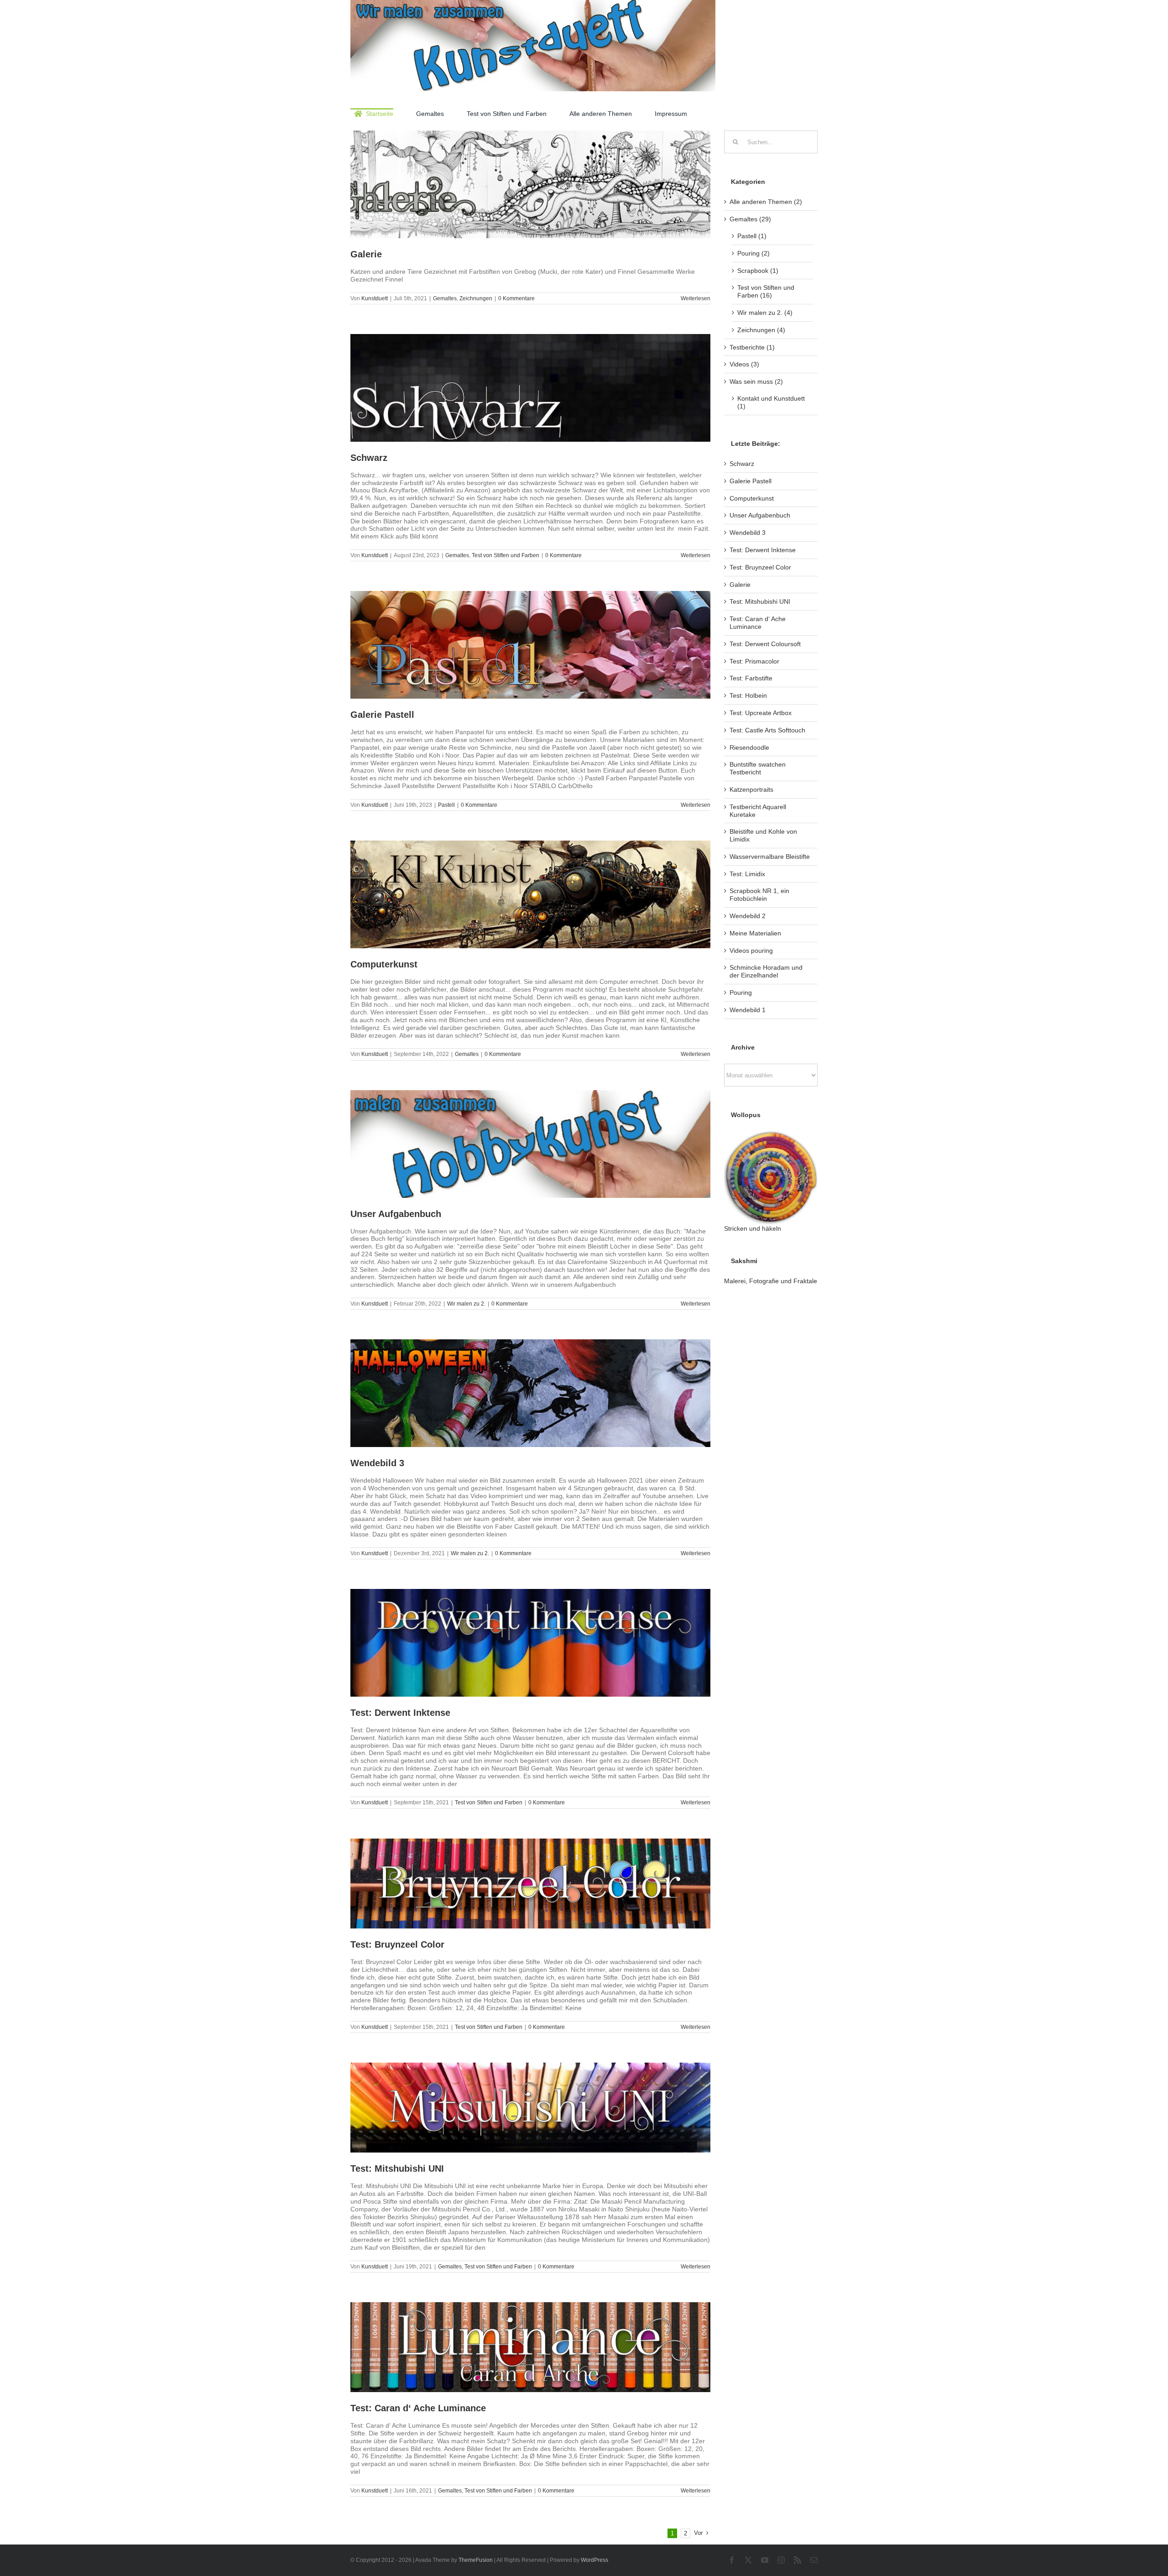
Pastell (446, 805)
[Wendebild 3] (530, 1393)
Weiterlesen (696, 298)
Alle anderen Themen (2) (766, 202)
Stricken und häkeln (753, 1228)
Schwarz (369, 458)
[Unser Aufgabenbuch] (530, 1144)
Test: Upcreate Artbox (761, 713)
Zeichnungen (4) (761, 330)
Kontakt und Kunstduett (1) (771, 402)
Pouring (741, 993)
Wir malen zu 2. (466, 1304)
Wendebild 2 (748, 916)
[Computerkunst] (530, 894)
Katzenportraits (751, 789)
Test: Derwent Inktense (400, 1713)
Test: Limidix (747, 874)
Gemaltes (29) (750, 219)
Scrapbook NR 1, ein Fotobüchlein (759, 895)
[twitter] (748, 2560)
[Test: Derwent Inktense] (530, 1643)
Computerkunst (384, 964)
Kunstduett (375, 298)
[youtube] (765, 2560)
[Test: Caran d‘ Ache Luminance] (530, 2347)
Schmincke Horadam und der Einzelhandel (766, 971)
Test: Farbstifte (751, 678)
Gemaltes (445, 298)
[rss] (798, 2560)
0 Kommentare (516, 298)
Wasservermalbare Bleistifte (770, 857)
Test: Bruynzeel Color (397, 1944)
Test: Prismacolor (754, 661)
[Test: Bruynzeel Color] (530, 1884)
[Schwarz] (530, 388)
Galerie (366, 254)
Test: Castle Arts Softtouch (767, 730)
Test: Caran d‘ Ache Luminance (418, 2408)
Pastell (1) (752, 236)
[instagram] (781, 2560)
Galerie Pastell (382, 715)
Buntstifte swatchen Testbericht (758, 768)
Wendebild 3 (377, 1463)
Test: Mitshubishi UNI (397, 2168)
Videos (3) (744, 364)
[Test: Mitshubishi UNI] (530, 2108)
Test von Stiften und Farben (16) (766, 291)
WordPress (594, 2560)
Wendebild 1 (748, 1010)
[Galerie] (530, 184)
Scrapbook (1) (758, 271)
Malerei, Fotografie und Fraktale (771, 1281)
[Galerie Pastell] (530, 645)
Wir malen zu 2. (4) (765, 313)
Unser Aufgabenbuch (396, 1214)
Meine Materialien (755, 933)
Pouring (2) (753, 253)
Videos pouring (751, 951)
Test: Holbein (748, 695)
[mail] (814, 2560)
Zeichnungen (476, 298)
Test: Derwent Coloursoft (765, 644)
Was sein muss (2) (756, 381)
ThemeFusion (476, 2560)
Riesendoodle (749, 747)
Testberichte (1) (752, 347)
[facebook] (732, 2560)
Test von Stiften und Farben (506, 555)
